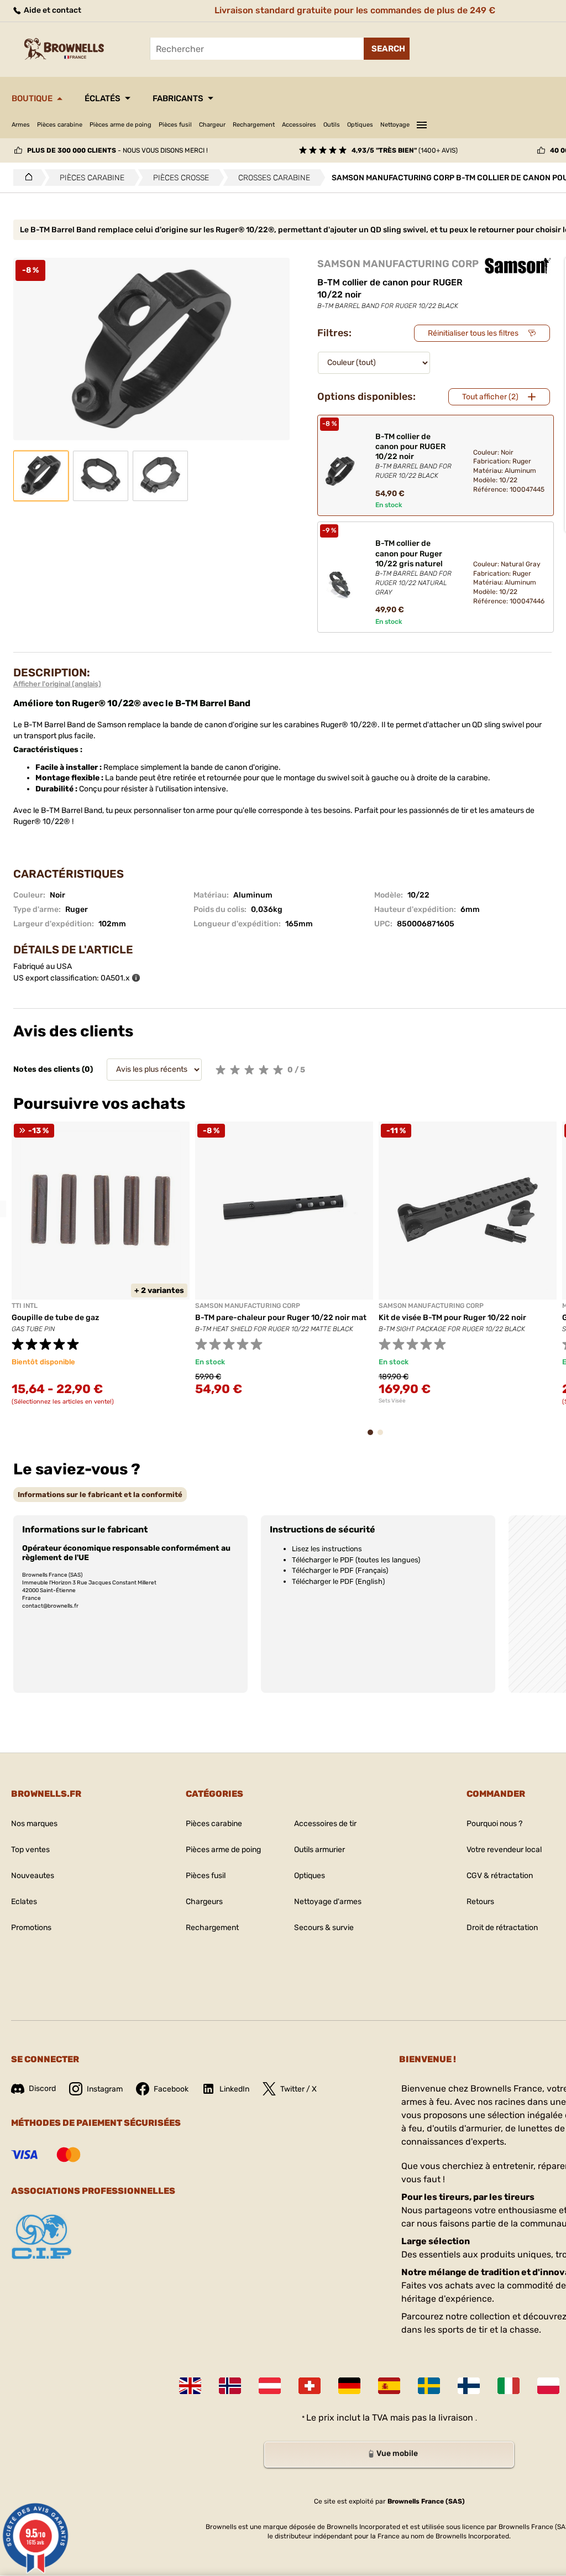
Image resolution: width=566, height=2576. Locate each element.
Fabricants (178, 98)
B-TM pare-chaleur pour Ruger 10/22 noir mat (281, 1318)
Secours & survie (324, 1928)
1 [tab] (374, 1438)
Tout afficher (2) (490, 397)
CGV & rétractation (500, 1876)
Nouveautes (33, 1876)
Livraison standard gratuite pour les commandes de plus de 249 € (355, 10)
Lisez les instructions (327, 1549)
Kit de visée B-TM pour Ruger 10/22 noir (452, 1318)
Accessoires (299, 125)
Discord (42, 2089)
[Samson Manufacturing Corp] (518, 266)
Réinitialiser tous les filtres (473, 333)
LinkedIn (234, 2089)
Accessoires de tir (325, 1824)
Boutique (32, 98)
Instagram (105, 2089)
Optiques (360, 125)
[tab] (100, 1495)
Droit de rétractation (502, 1928)
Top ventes (30, 1850)
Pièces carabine (60, 125)
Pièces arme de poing (120, 125)
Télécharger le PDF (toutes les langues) (356, 1560)
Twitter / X (298, 2089)
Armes (21, 125)
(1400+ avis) (405, 150)
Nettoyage (395, 125)
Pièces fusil (175, 125)
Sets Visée (392, 1401)
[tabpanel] (101, 1270)
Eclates (24, 1902)
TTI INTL (25, 1306)
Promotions (31, 1928)
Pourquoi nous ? (494, 1824)
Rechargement (254, 125)
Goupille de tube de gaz (55, 1318)
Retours (480, 1902)
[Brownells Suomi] (469, 2386)
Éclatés (103, 98)
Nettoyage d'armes (328, 1902)
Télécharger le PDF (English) (338, 1581)
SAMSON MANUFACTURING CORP (398, 264)
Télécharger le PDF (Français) (340, 1570)
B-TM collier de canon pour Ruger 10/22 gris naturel (413, 567)
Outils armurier (319, 1850)
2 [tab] (384, 1438)
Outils (332, 125)
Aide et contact (52, 10)
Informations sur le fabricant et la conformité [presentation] (100, 1495)
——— (422, 123)
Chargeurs (204, 1902)
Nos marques (34, 1824)
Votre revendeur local (504, 1850)
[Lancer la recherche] (387, 49)
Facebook (171, 2089)
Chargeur (212, 125)
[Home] (26, 178)
